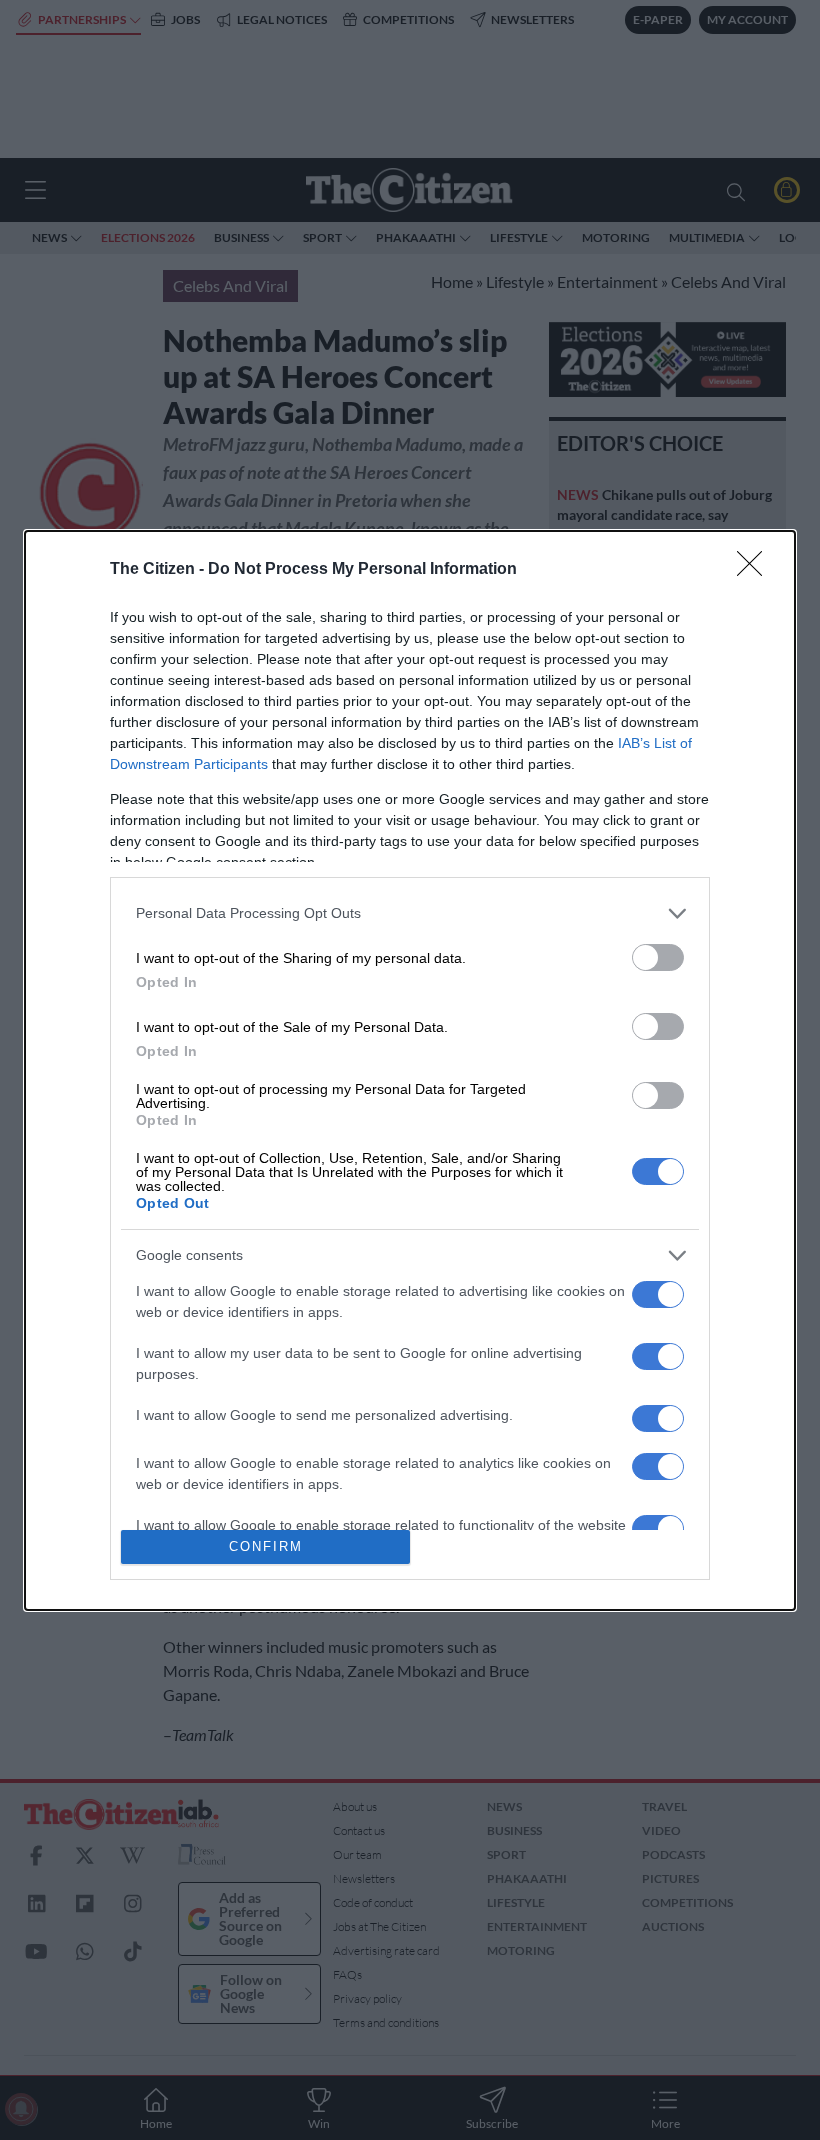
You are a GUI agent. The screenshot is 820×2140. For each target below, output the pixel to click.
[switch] (658, 957)
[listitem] (410, 913)
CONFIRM (266, 1546)
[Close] (756, 570)
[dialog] (410, 1070)
